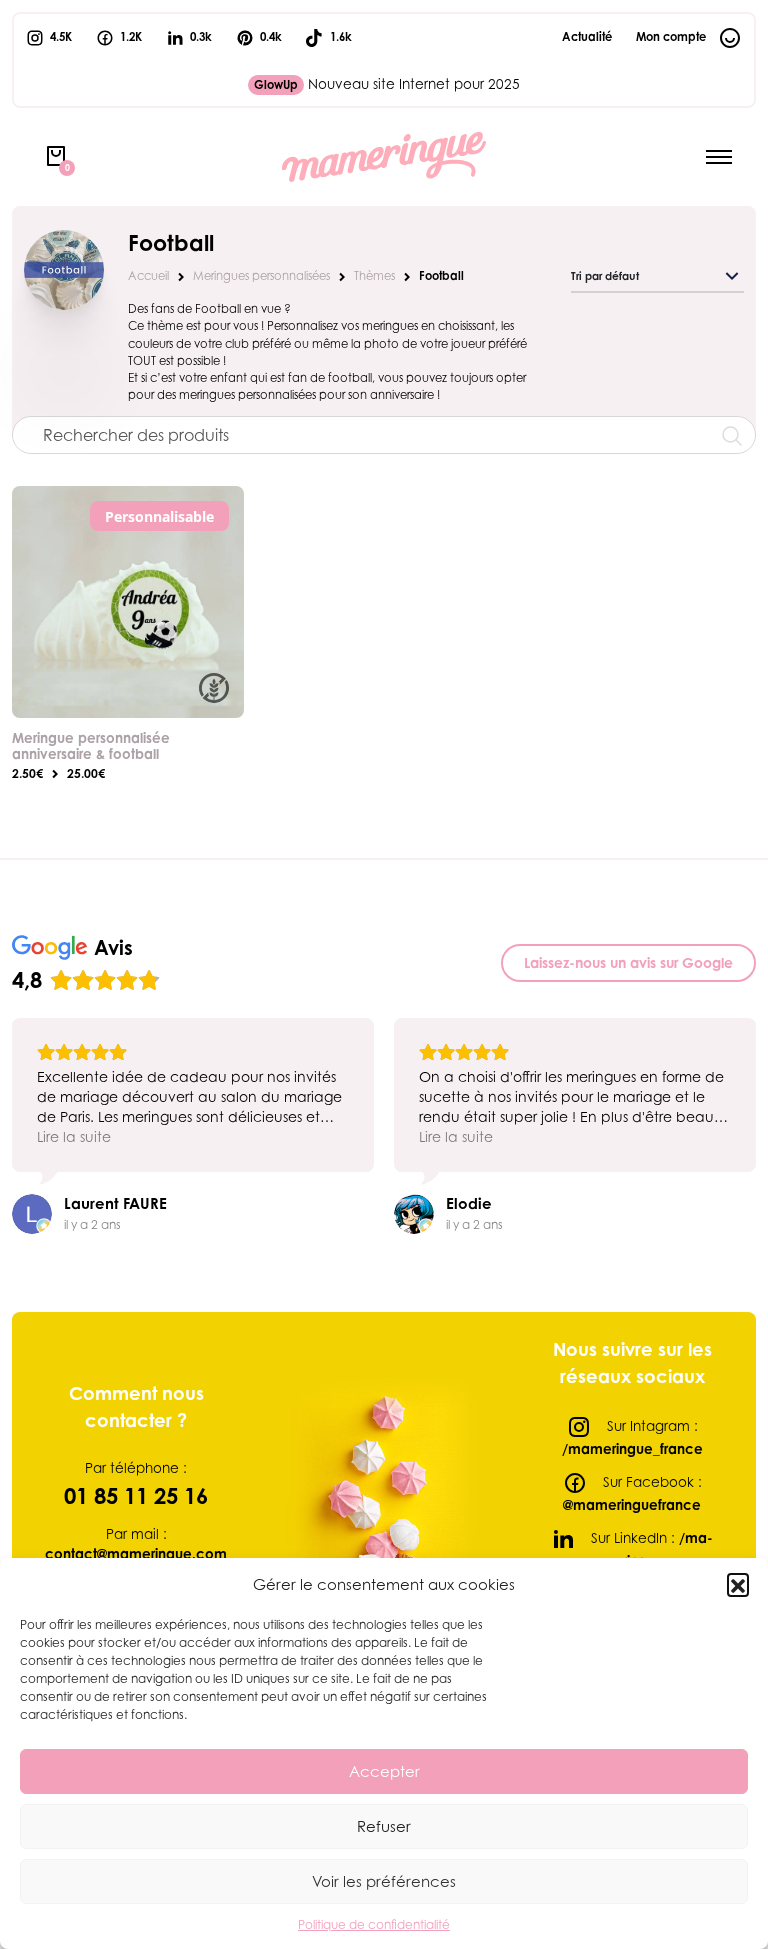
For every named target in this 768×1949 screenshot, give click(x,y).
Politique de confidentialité (374, 1924)
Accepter (384, 1771)
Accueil (148, 276)
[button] (738, 1584)
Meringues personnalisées (261, 276)
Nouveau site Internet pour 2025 (387, 84)
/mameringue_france (632, 1449)
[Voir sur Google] (32, 1214)
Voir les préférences (384, 1881)
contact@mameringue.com (136, 1554)
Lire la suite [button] (74, 1136)
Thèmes (374, 276)
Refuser (384, 1826)
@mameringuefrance (632, 1505)
